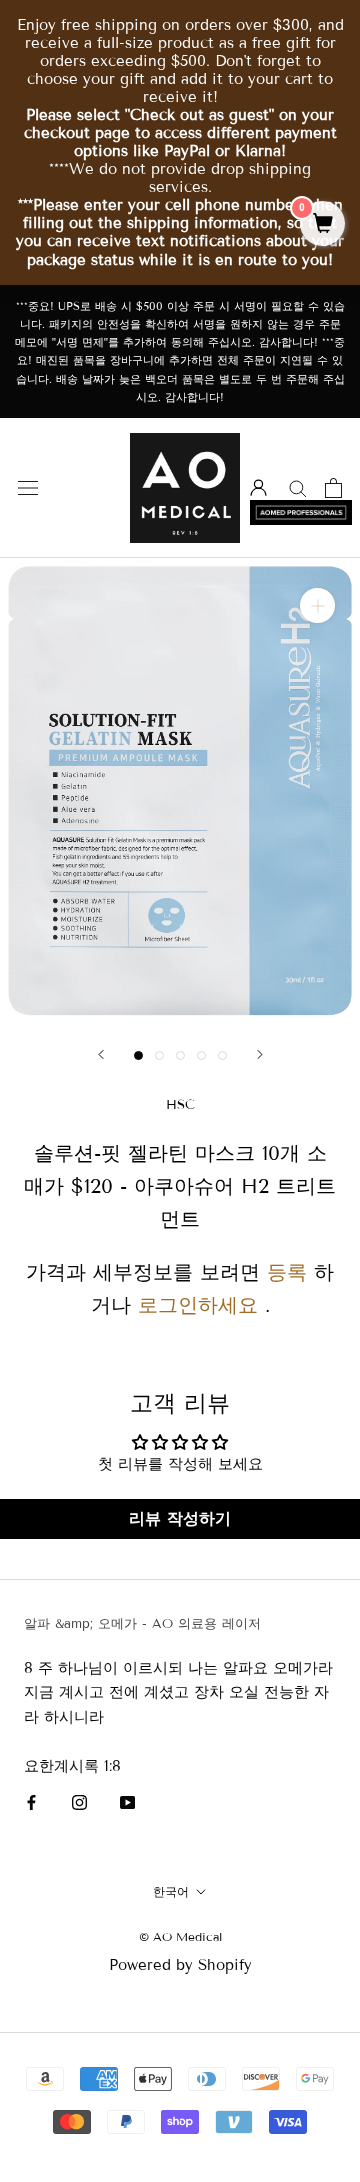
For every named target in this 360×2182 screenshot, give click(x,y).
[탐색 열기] (28, 487)
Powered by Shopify (180, 1965)
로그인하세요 (198, 1305)
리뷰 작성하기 (180, 1518)
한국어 (171, 1891)
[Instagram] (79, 1802)
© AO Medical (180, 1936)
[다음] (260, 1054)
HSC (180, 1105)
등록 (287, 1272)
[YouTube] (127, 1802)
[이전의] (101, 1054)
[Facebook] (31, 1802)
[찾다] (298, 487)
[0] (322, 225)
